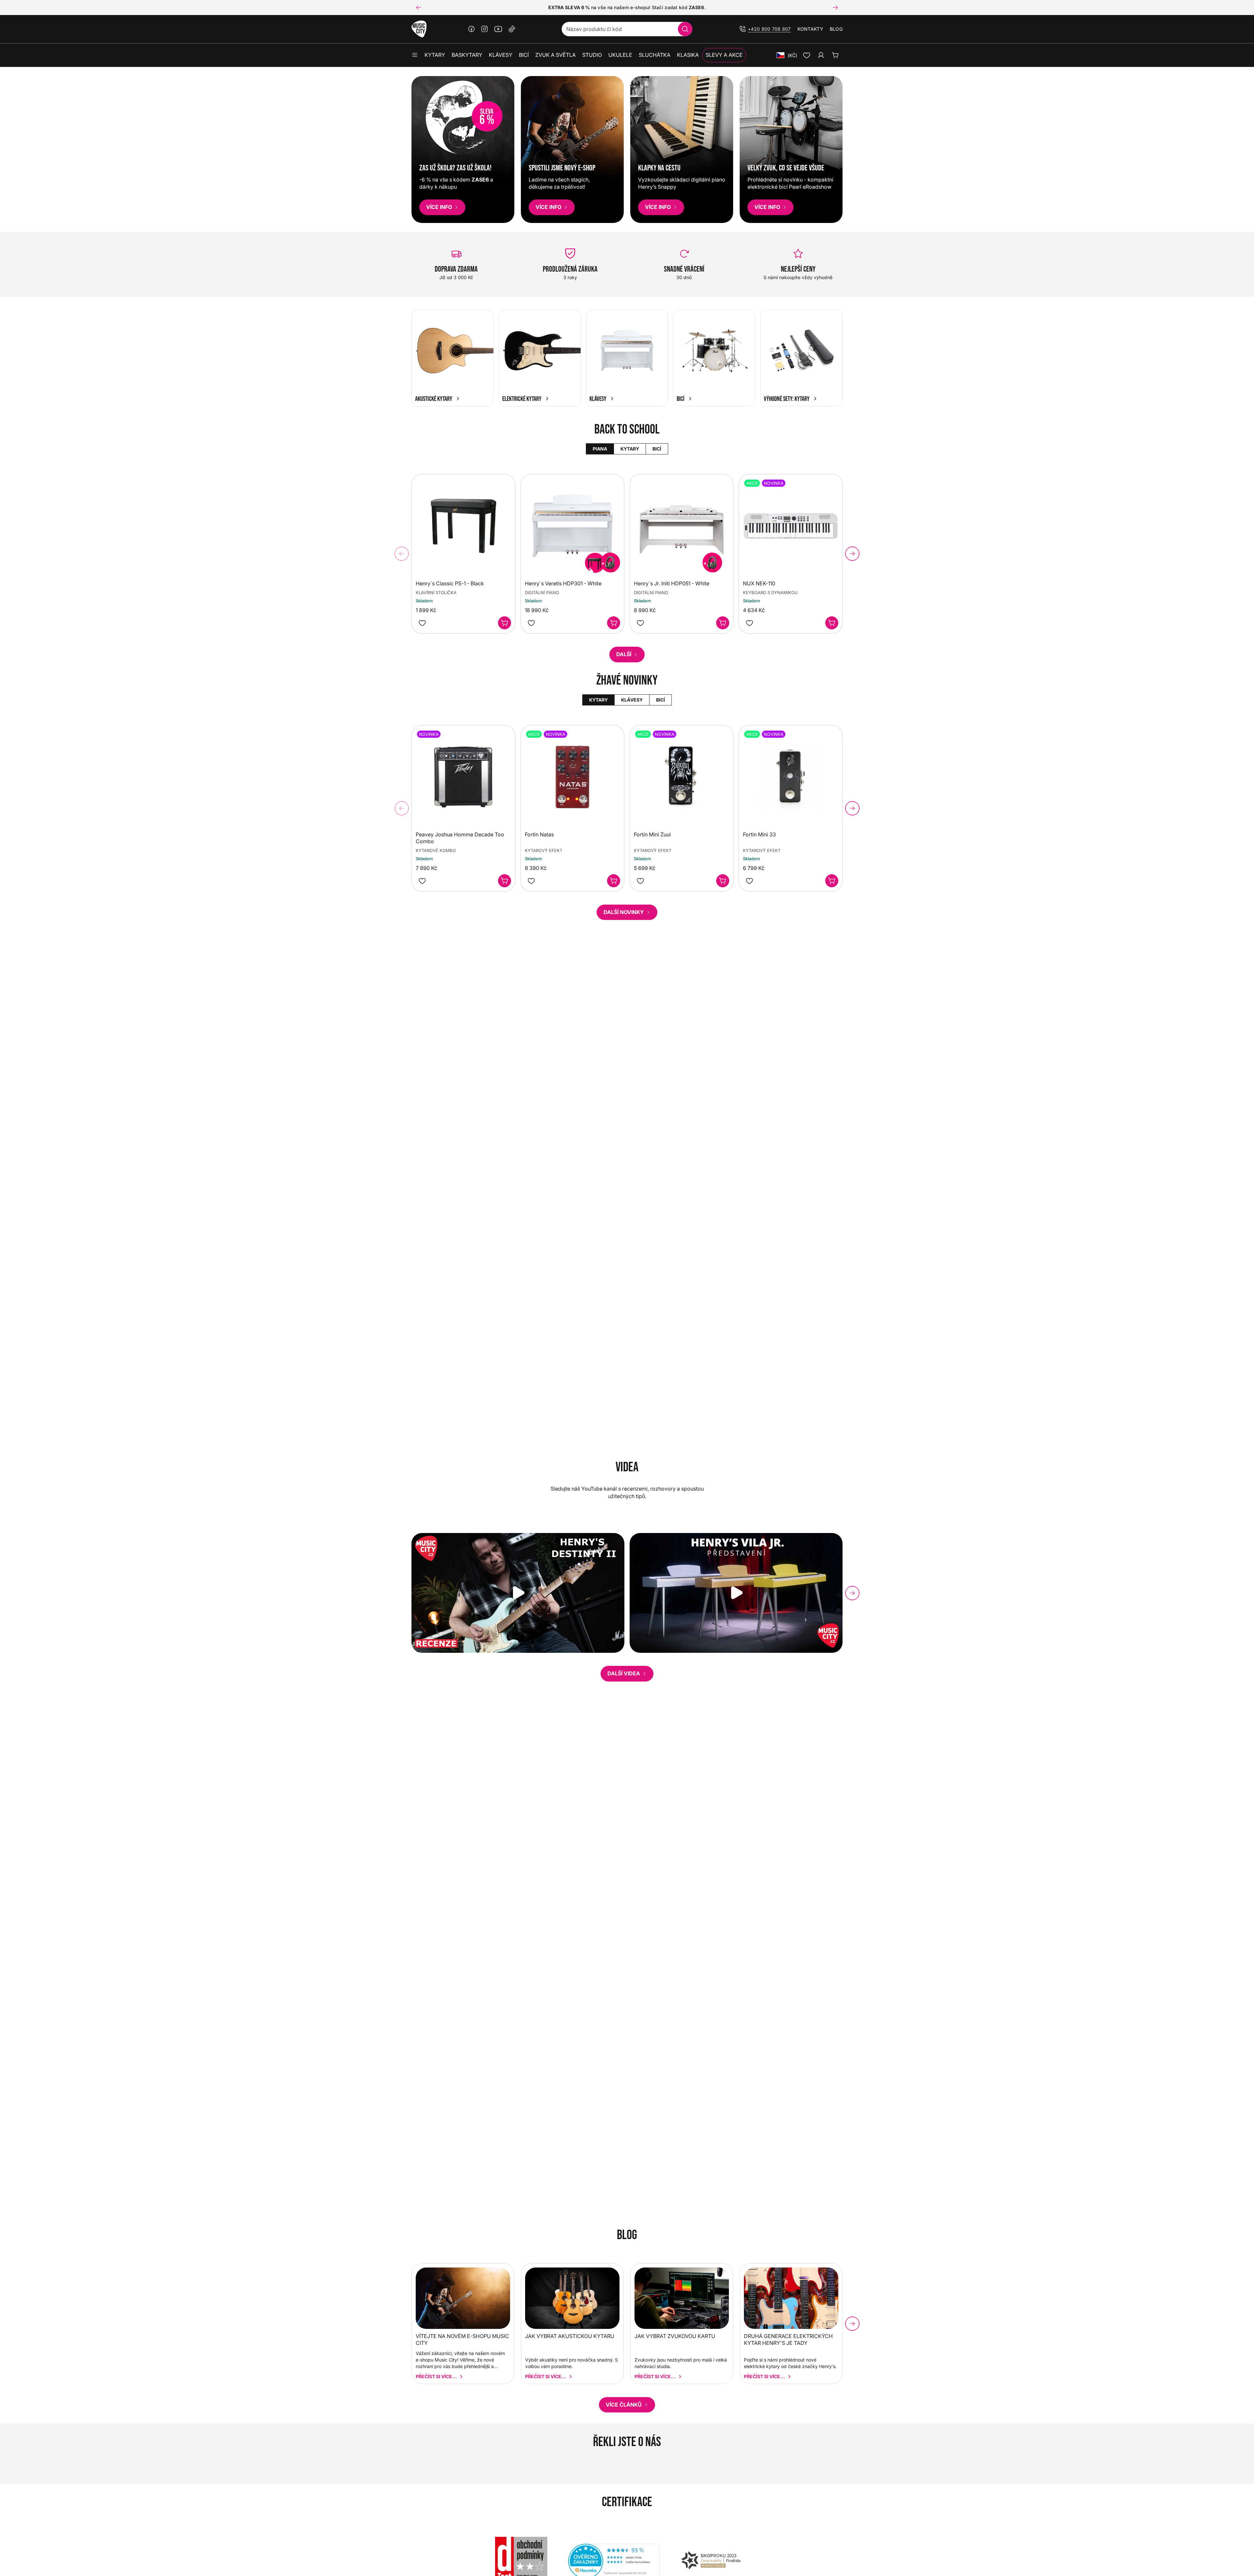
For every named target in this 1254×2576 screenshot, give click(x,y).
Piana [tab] (600, 449)
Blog (836, 29)
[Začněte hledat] (685, 29)
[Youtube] (498, 29)
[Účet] (821, 55)
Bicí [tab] (657, 449)
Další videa (624, 1673)
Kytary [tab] (630, 449)
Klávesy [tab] (632, 700)
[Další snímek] (835, 8)
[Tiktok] (512, 29)
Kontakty (810, 29)
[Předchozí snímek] (419, 8)
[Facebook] (472, 29)
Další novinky (624, 912)
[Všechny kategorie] (415, 55)
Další (624, 654)
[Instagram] (485, 29)
